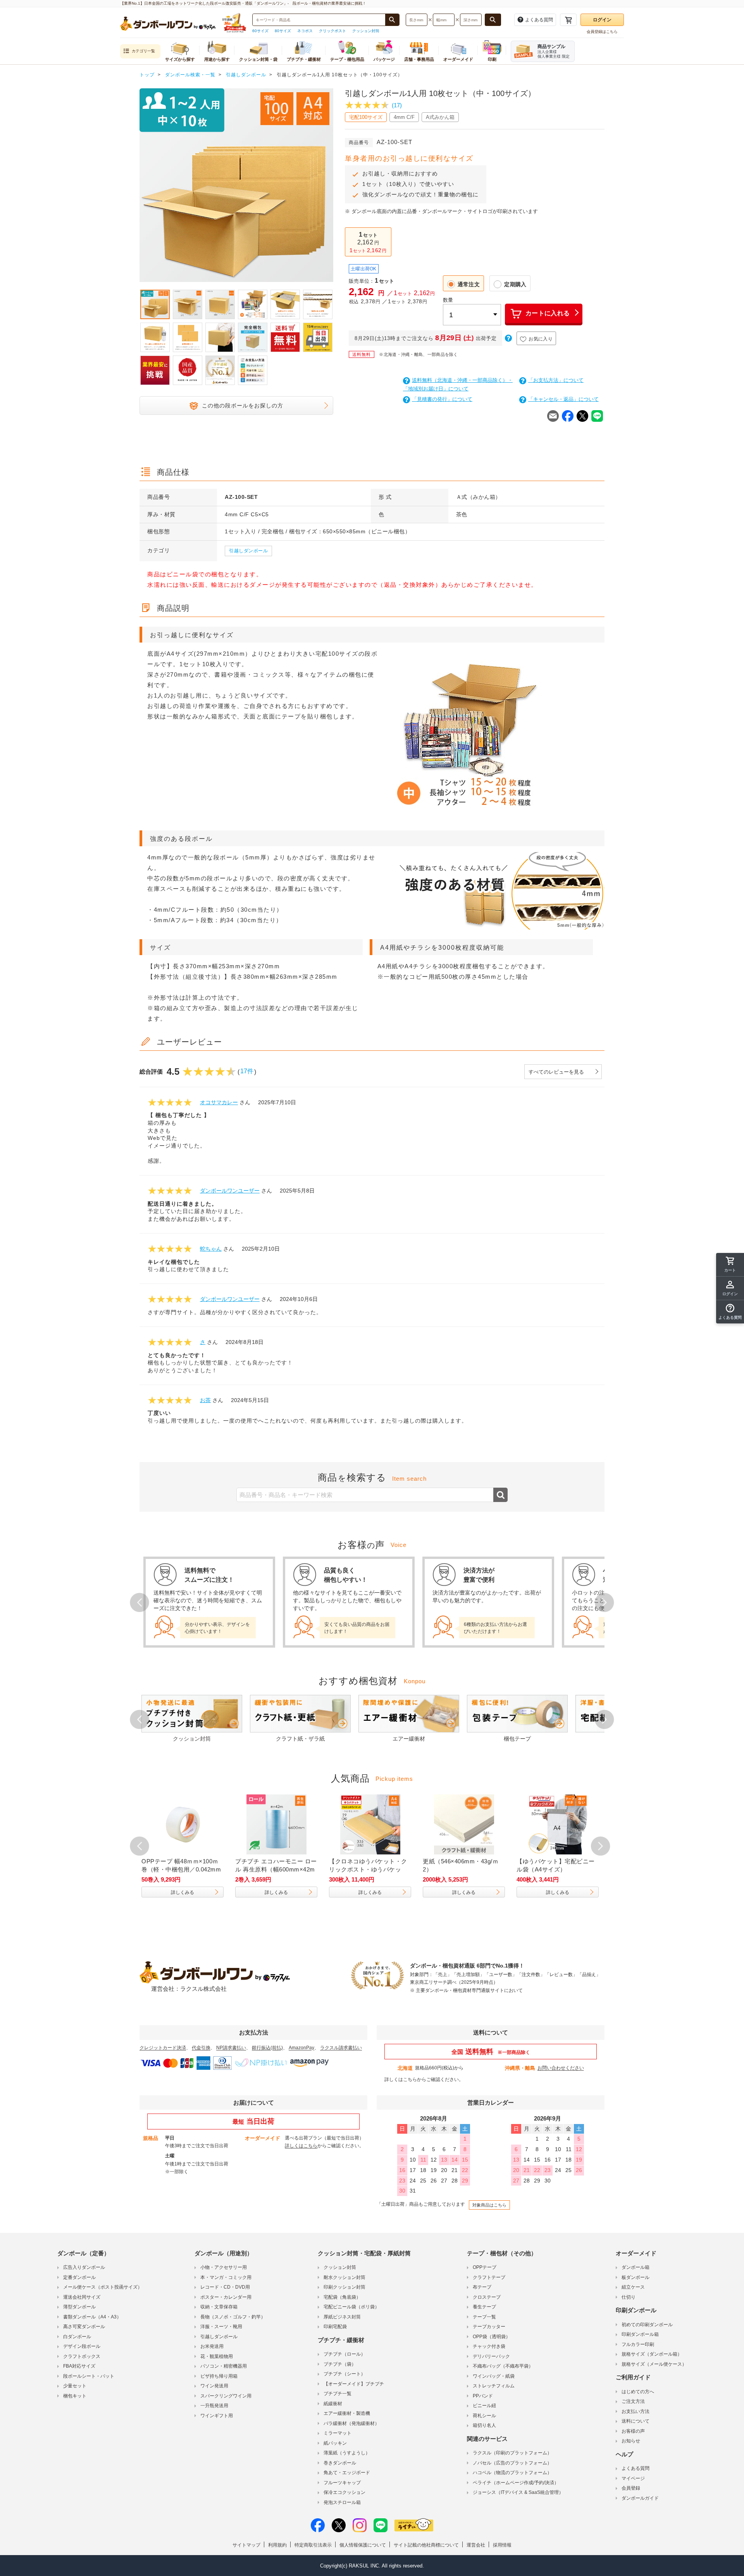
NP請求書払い (231, 2048)
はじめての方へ (638, 2392)
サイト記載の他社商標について (426, 2545)
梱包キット (75, 2396)
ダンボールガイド (640, 2498)
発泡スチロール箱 (342, 2502)
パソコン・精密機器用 (224, 2366)
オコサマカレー (219, 1102)
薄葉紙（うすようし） (347, 2453)
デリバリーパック (491, 2356)
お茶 (205, 1400)
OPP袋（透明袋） (492, 2337)
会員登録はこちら (602, 32)
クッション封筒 (366, 31)
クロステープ (487, 2297)
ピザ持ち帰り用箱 (219, 2376)
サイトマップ (246, 2545)
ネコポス (305, 31)
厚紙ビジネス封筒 (342, 2317)
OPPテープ (485, 2267)
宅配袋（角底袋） (342, 2297)
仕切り (629, 2297)
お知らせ (631, 2441)
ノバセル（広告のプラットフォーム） (512, 2463)
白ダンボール (77, 2337)
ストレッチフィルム (494, 2386)
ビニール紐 (484, 2406)
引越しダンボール (248, 551)
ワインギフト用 (217, 2416)
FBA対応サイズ (79, 2366)
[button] (730, 1312)
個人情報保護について (363, 2545)
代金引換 (201, 2048)
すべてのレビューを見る (556, 1072)
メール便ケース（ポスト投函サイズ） (103, 2287)
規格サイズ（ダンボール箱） (652, 2354)
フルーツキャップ (342, 2483)
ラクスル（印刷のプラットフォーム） (512, 2453)
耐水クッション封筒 (344, 2277)
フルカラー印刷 (638, 2344)
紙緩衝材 (333, 2404)
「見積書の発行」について (442, 399)
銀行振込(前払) (267, 2048)
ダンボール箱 (635, 2267)
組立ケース (633, 2287)
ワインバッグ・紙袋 (494, 2376)
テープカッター (489, 2327)
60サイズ (260, 31)
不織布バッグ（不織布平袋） (503, 2366)
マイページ (633, 2478)
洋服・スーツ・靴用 (221, 2327)
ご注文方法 (633, 2401)
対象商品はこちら (489, 2205)
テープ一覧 (484, 2317)
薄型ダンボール (79, 2307)
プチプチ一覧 (338, 2394)
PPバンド (483, 2396)
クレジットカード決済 (163, 2048)
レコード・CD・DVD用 (225, 2287)
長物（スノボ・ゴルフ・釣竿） (233, 2317)
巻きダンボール (340, 2463)
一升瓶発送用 (214, 2406)
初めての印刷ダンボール (647, 2325)
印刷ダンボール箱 (640, 2334)
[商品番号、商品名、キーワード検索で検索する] (392, 20)
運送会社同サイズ (82, 2297)
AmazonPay (301, 2048)
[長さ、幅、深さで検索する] (493, 20)
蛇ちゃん (211, 1249)
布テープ (482, 2287)
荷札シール (484, 2416)
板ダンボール (635, 2277)
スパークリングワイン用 (226, 2396)
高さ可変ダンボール (84, 2327)
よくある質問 (635, 2468)
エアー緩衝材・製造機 (347, 2413)
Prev (139, 187)
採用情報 (502, 2545)
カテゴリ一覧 (143, 51)
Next (333, 187)
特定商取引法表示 (313, 2545)
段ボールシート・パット (89, 2376)
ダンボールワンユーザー (230, 1191)
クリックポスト (332, 31)
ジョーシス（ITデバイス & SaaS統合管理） (518, 2492)
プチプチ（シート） (344, 2374)
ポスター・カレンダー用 (226, 2297)
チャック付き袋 (489, 2346)
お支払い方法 (635, 2411)
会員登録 (631, 2488)
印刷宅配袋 (335, 2327)
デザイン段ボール (82, 2346)
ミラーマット (338, 2433)
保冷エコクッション (344, 2492)
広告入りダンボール (84, 2267)
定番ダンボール (79, 2277)
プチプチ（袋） (340, 2364)
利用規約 (277, 2545)
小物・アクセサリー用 (224, 2267)
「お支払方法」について (556, 380)
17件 (247, 1071)
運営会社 (476, 2545)
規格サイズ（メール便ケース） (654, 2364)
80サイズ (283, 31)
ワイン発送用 (214, 2386)
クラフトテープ (489, 2277)
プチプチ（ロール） (344, 2354)
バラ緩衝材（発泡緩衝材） (351, 2423)
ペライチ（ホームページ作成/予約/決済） (516, 2483)
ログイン (602, 20)
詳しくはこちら (401, 2079)
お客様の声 (633, 2431)
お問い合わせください (561, 2068)
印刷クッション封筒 (344, 2287)
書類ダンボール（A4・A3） (92, 2317)
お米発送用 (212, 2346)
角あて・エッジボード (347, 2473)
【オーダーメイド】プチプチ (354, 2384)
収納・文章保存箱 (219, 2307)
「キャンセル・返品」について (563, 399)
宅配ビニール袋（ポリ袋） (351, 2307)
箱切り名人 (484, 2425)
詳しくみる (191, 1892)
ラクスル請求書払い (341, 2048)
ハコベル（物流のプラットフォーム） (512, 2473)
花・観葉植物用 (217, 2356)
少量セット (75, 2386)
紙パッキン (335, 2443)
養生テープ (484, 2307)
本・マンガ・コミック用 (226, 2277)
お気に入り (541, 339)
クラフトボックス (82, 2356)
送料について (635, 2421)
